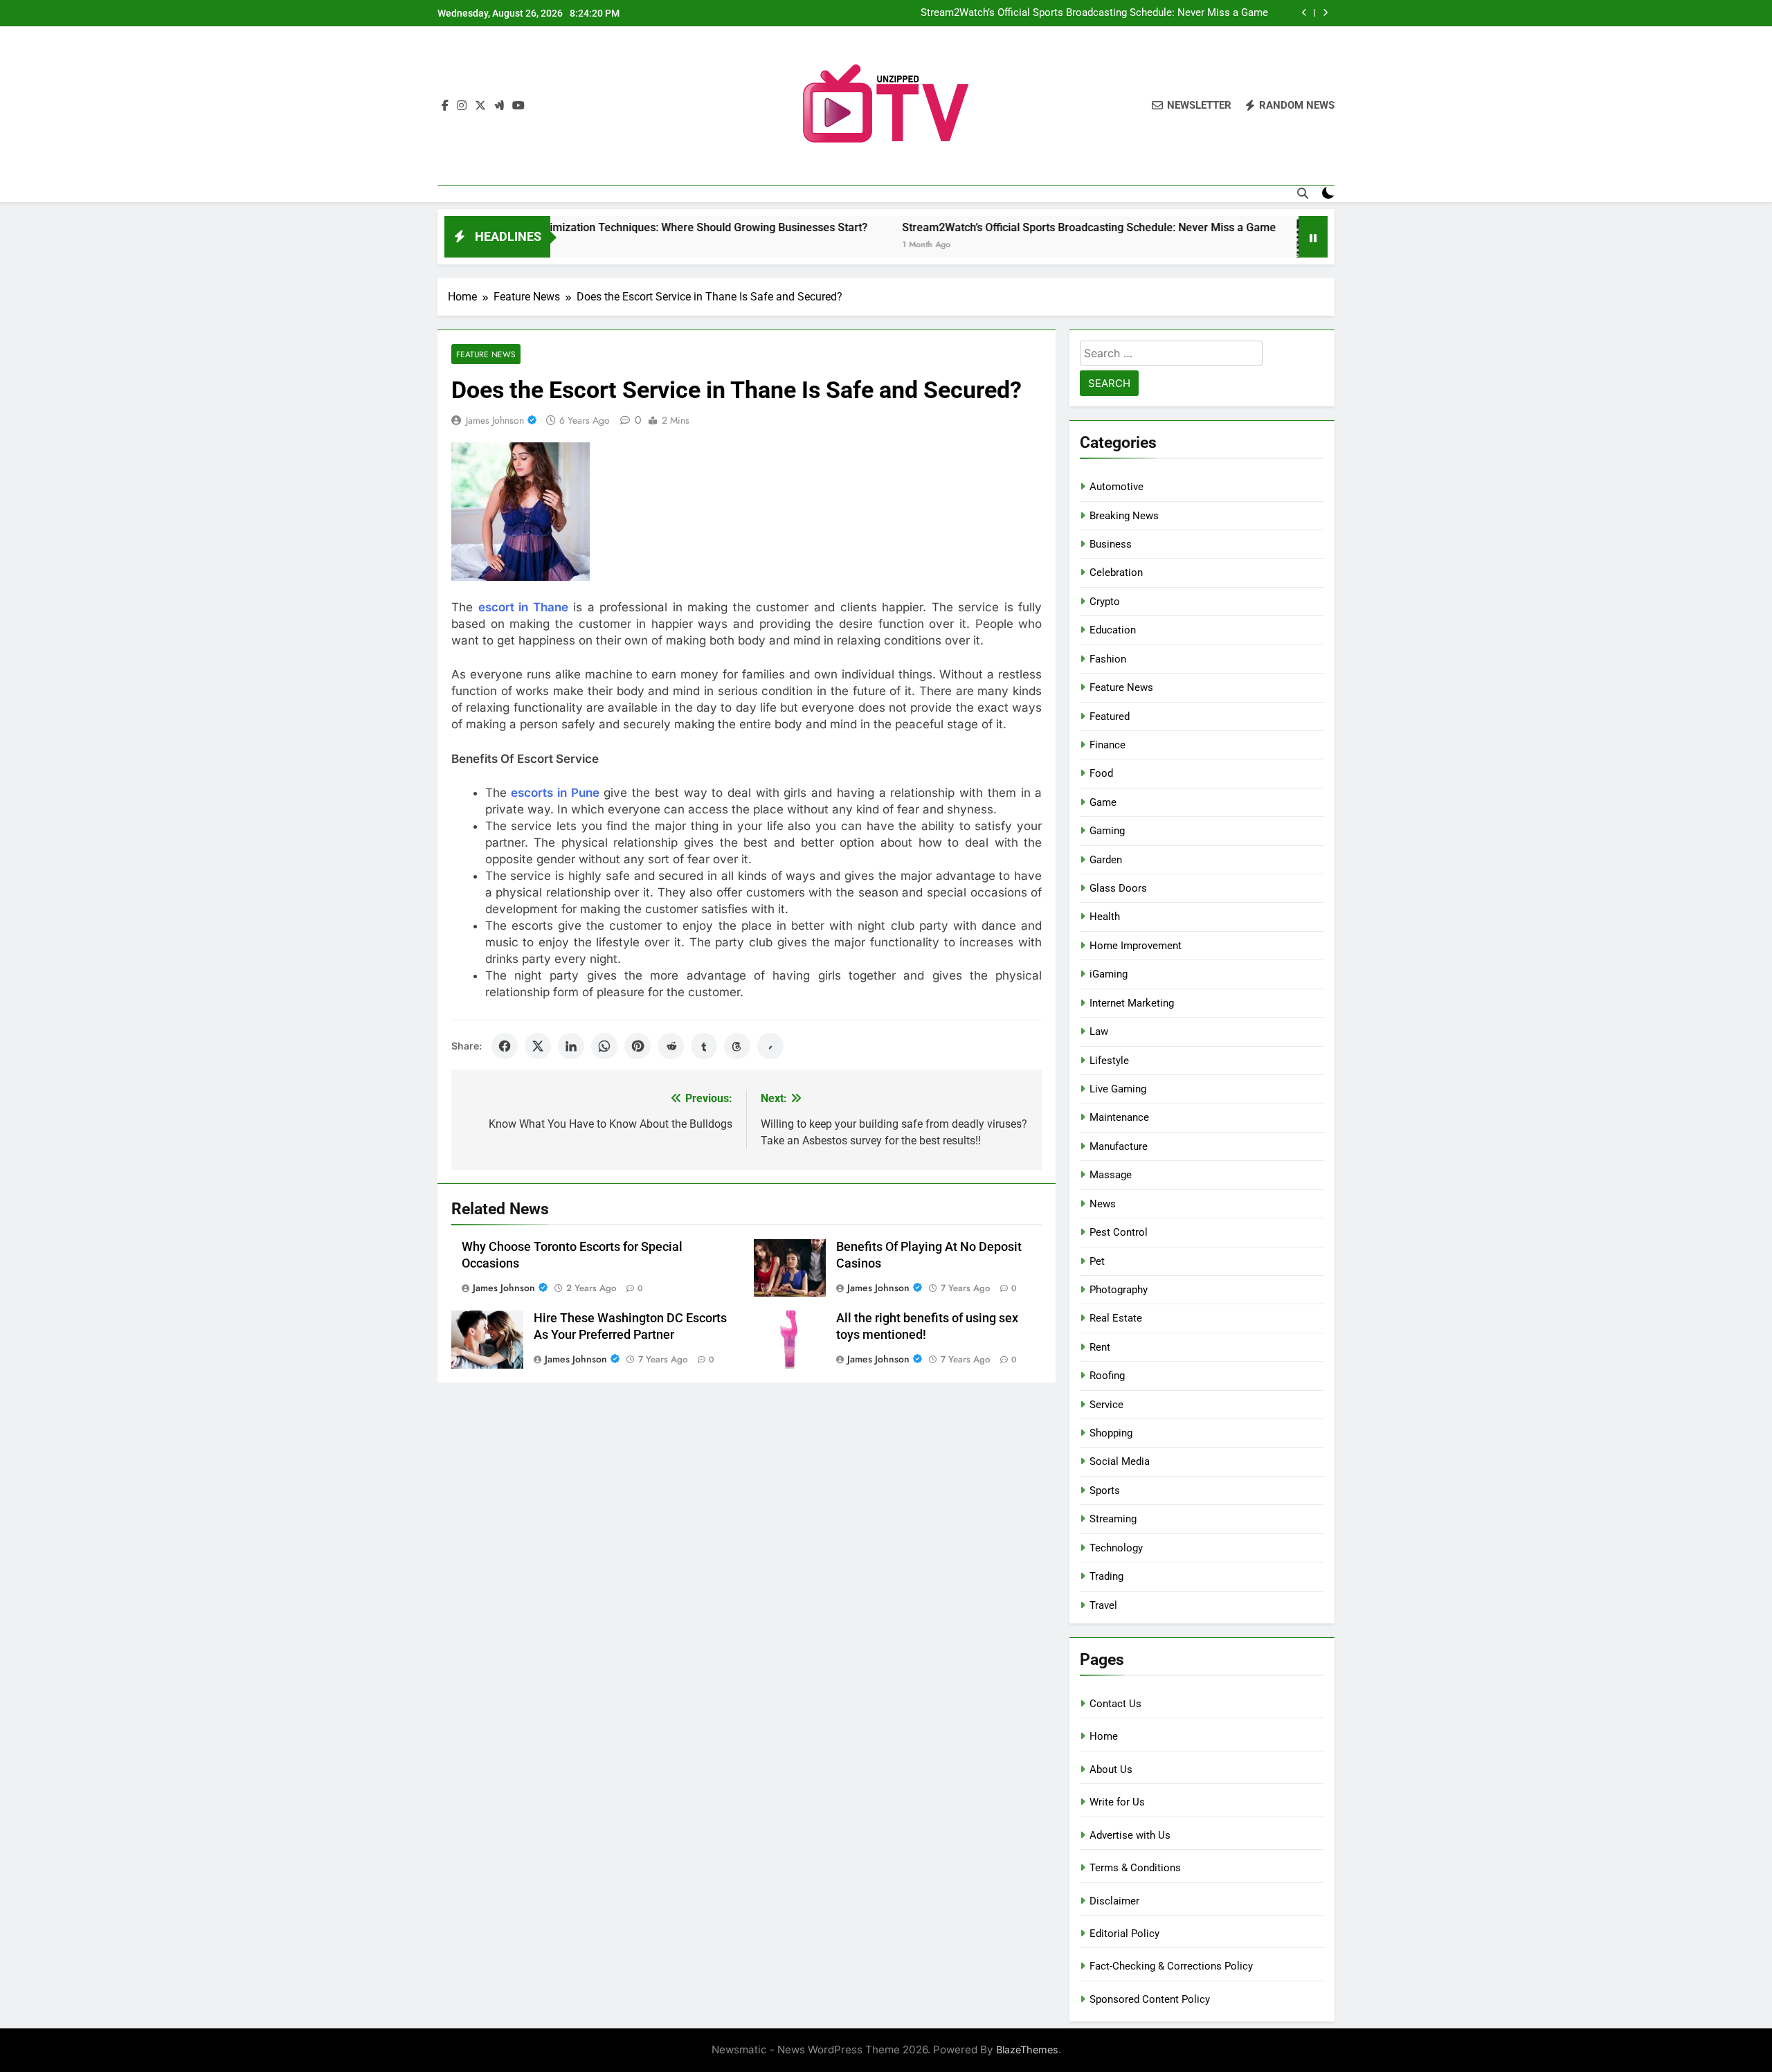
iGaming (1109, 974)
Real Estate (1116, 1318)
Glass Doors (1118, 888)
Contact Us (1115, 1704)
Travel (1103, 1605)
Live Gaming (1118, 1089)
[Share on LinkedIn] (571, 1046)
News (1103, 1204)
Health (1105, 917)
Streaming (1113, 1519)
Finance (1107, 745)
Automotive (1116, 487)
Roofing (1107, 1376)
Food (1101, 773)
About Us (1111, 1769)
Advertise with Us (1130, 1835)
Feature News (486, 354)
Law (1099, 1032)
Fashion (1108, 659)
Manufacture (1119, 1146)
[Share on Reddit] (671, 1046)
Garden (1106, 860)
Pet (1097, 1261)
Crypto (1105, 602)
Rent (1100, 1347)
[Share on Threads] (737, 1046)
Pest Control (1119, 1232)
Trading (1106, 1576)
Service (1106, 1405)
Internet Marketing (1132, 1003)
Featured (1110, 717)
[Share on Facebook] (505, 1046)
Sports (1105, 1490)
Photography (1119, 1290)
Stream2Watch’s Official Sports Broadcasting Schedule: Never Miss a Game (1094, 13)
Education (1113, 630)
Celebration (1116, 573)
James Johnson (495, 420)
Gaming (1107, 831)
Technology (1116, 1548)
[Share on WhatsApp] (604, 1046)
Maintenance (1119, 1117)
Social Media (1120, 1461)
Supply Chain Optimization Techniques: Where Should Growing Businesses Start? (586, 227)
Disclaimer (1114, 1901)
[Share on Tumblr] (704, 1046)
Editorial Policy (1124, 1934)
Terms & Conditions (1135, 1868)
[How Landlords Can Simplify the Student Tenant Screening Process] (1242, 245)
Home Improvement (1136, 946)
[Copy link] (770, 1046)
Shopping (1111, 1433)
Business (1111, 544)
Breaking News (1124, 516)
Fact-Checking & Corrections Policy (1171, 1966)
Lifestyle (1109, 1061)
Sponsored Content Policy (1150, 1999)
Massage (1111, 1175)
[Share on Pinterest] (638, 1046)
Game (1103, 802)
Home (1104, 1736)
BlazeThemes (1027, 2050)
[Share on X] (538, 1046)
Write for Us (1117, 1802)
